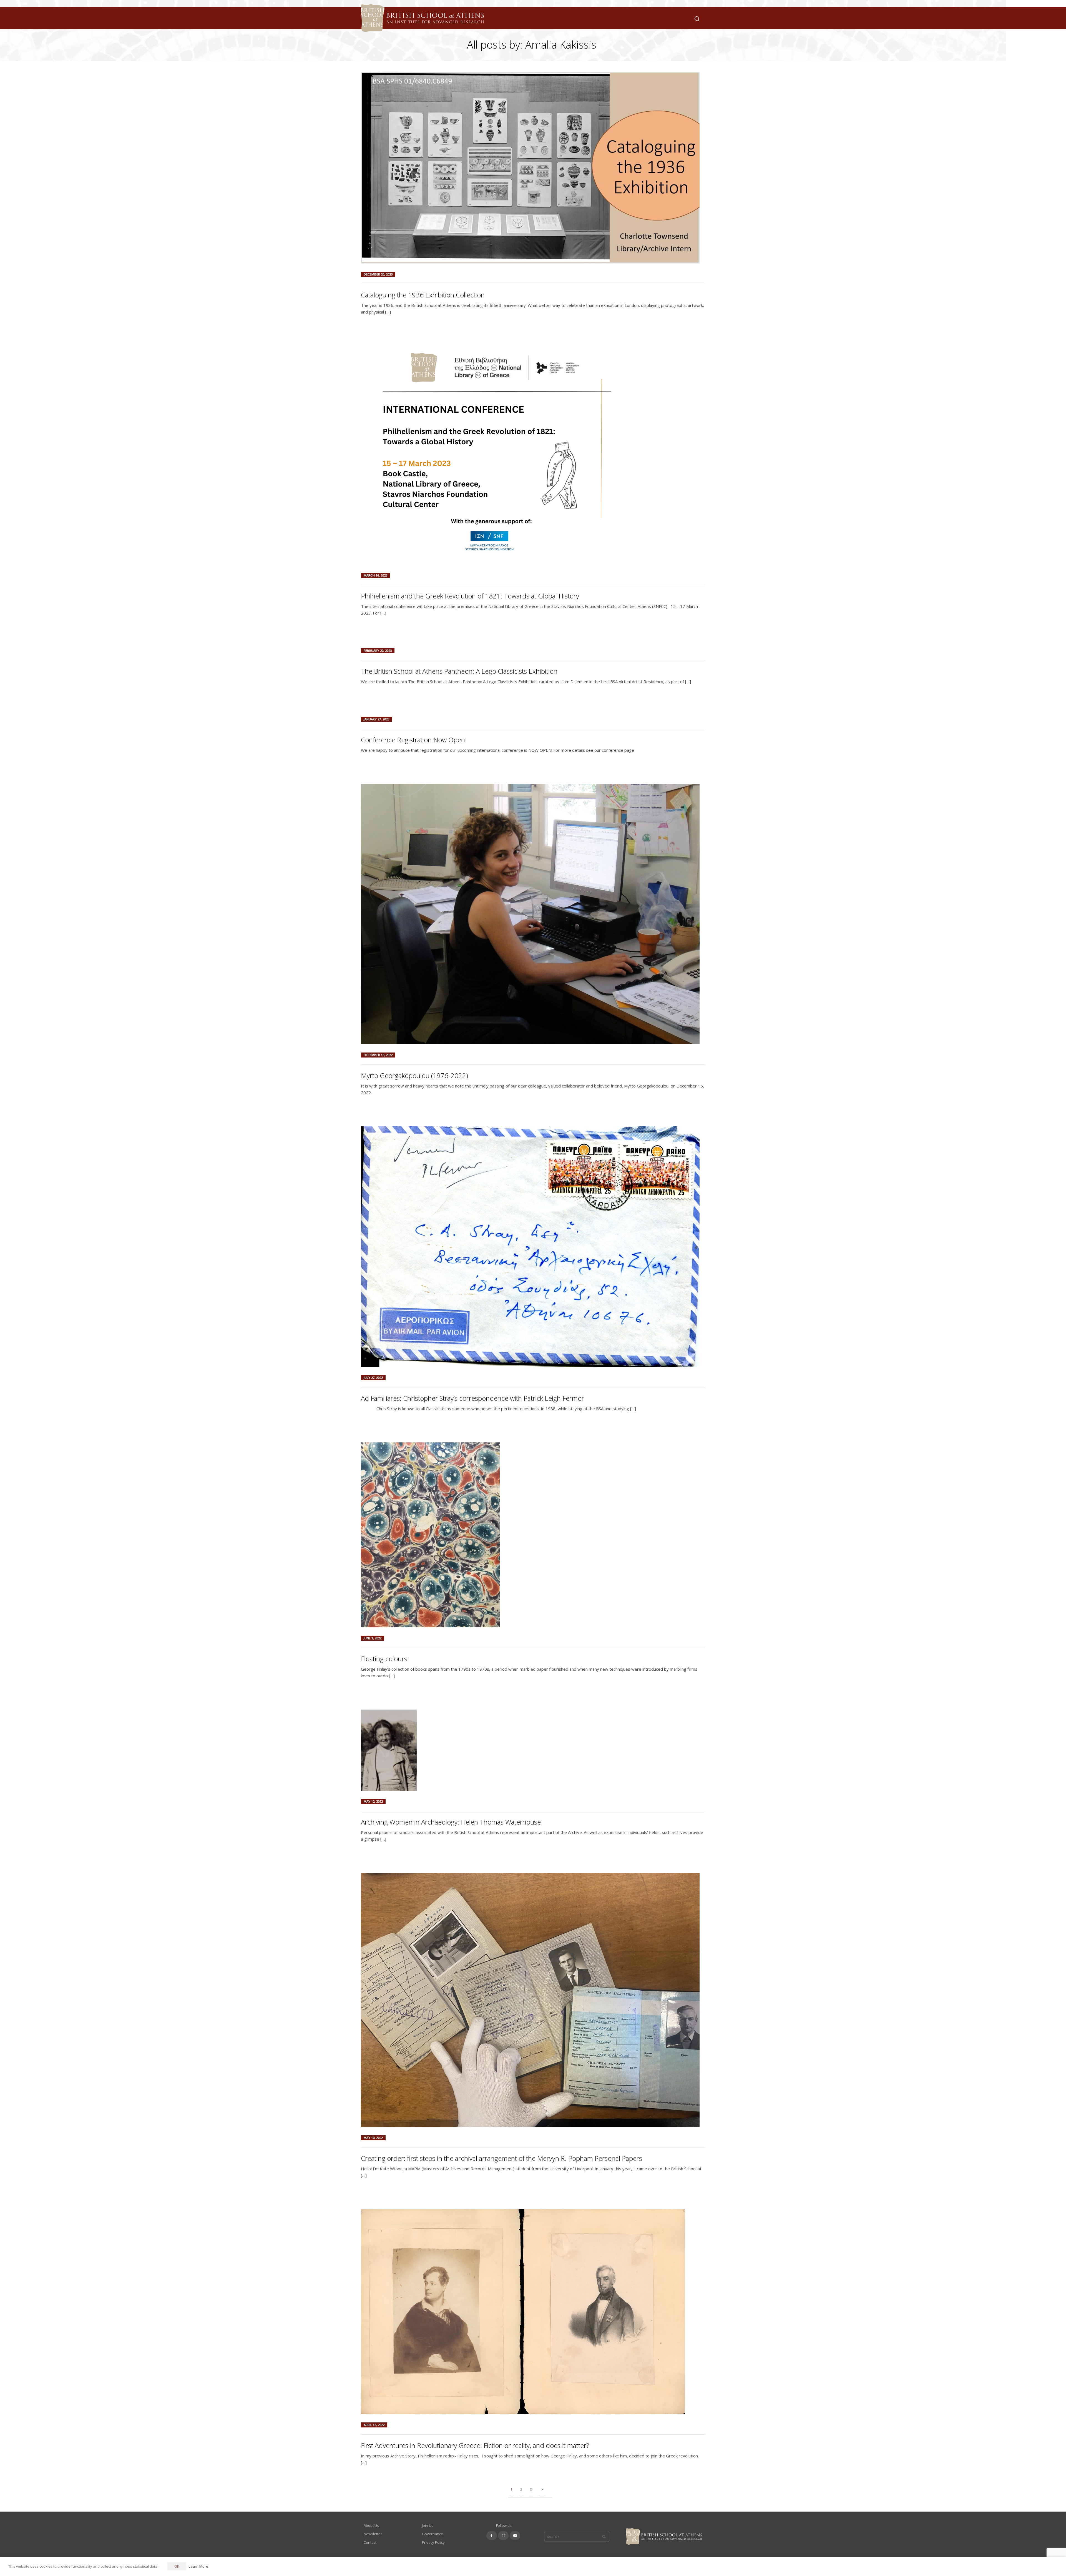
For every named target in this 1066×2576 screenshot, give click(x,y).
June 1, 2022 (373, 1638)
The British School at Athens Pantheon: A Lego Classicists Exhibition (459, 671)
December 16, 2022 (378, 1055)
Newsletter (373, 2534)
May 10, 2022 (373, 2138)
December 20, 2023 (378, 274)
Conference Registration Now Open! (414, 740)
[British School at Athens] (421, 25)
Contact (370, 2542)
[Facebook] (492, 2536)
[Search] (696, 18)
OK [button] (177, 2566)
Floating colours (384, 1659)
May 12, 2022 (373, 1801)
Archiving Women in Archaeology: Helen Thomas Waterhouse (451, 1822)
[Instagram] (503, 2536)
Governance (433, 2534)
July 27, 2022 (373, 1378)
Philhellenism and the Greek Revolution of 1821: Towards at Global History (470, 596)
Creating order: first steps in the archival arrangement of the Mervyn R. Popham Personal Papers (501, 2158)
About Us (371, 2525)
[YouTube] (515, 2536)
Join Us (428, 2525)
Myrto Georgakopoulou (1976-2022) (414, 1075)
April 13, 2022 (374, 2425)
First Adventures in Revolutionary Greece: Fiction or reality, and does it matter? (475, 2445)
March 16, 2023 (375, 575)
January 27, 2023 (376, 719)
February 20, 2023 (378, 651)
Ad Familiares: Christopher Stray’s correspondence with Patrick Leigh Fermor (472, 1398)
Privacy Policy (433, 2542)
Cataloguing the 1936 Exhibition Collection (423, 295)
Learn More (198, 2566)
